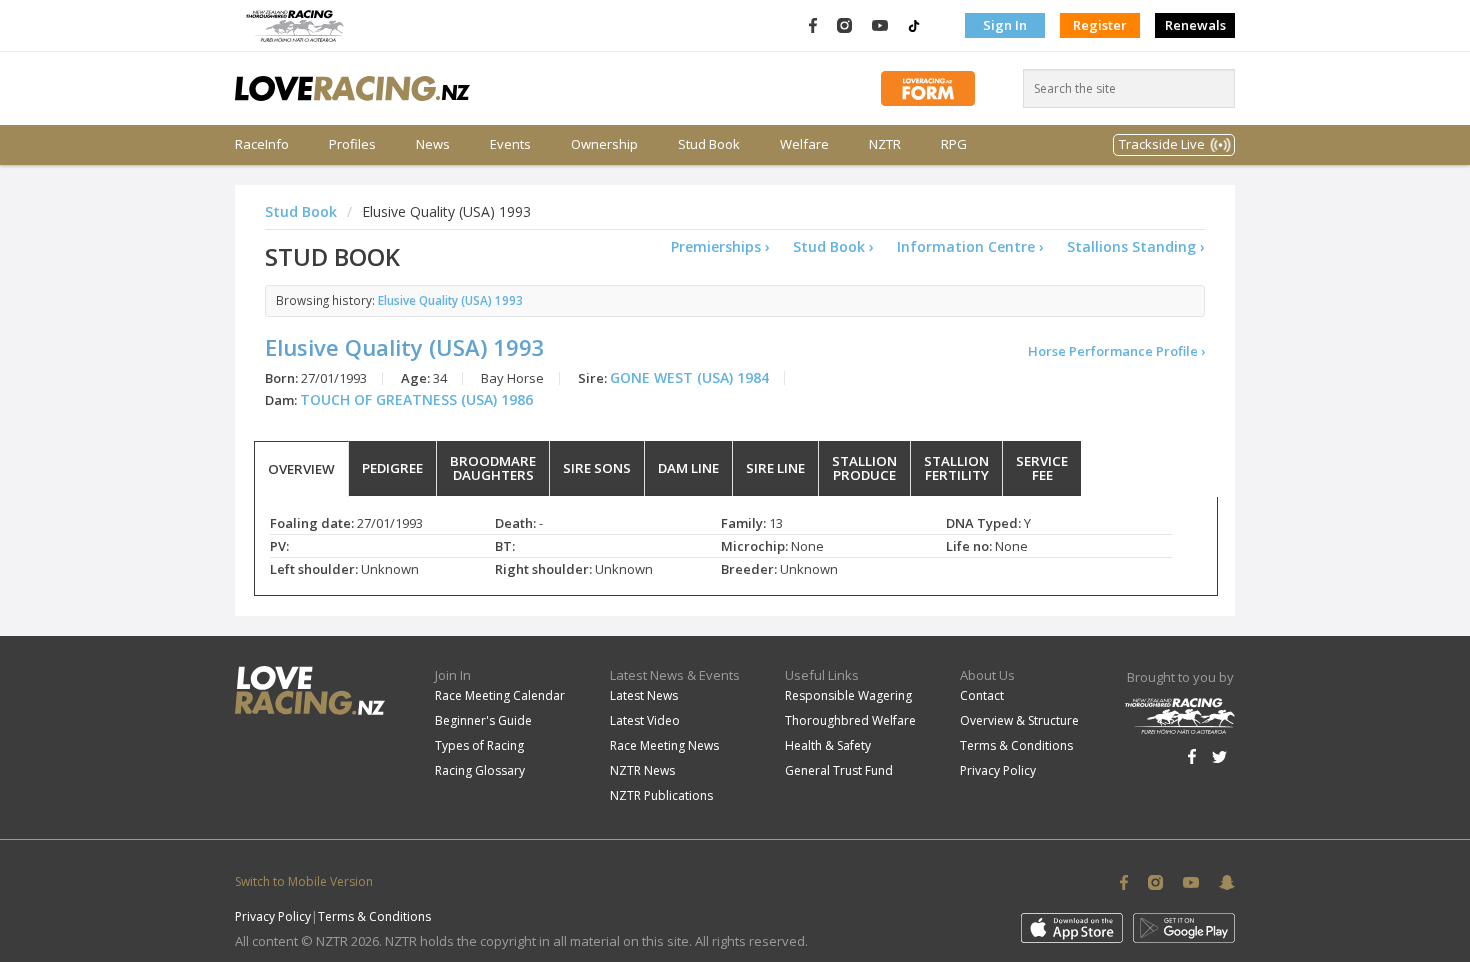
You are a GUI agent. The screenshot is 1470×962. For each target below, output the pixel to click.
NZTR (885, 144)
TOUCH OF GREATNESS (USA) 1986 (416, 399)
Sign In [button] (1005, 25)
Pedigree (392, 468)
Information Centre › (970, 246)
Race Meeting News (664, 745)
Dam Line (688, 468)
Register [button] (1100, 25)
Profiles (352, 144)
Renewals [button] (1195, 25)
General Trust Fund (839, 770)
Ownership (604, 144)
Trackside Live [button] (1162, 144)
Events (510, 144)
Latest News (644, 695)
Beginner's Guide (483, 720)
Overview (301, 469)
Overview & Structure (1019, 720)
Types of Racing (479, 745)
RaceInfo (262, 144)
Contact (982, 695)
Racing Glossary (480, 770)
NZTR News (642, 770)
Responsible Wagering (848, 695)
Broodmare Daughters (493, 468)
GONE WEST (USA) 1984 (689, 377)
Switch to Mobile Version (304, 881)
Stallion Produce (864, 468)
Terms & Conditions (1016, 745)
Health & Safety (828, 745)
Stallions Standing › (1136, 246)
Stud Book (709, 144)
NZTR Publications (661, 795)
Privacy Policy (998, 770)
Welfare (804, 144)
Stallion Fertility (956, 468)
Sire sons (597, 468)
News (433, 144)
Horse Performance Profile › (1116, 351)
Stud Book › (833, 246)
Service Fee (1042, 468)
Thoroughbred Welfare (850, 720)
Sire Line (775, 468)
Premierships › (720, 246)
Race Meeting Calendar (500, 695)
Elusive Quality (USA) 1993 (450, 300)
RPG (954, 144)
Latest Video (645, 720)
